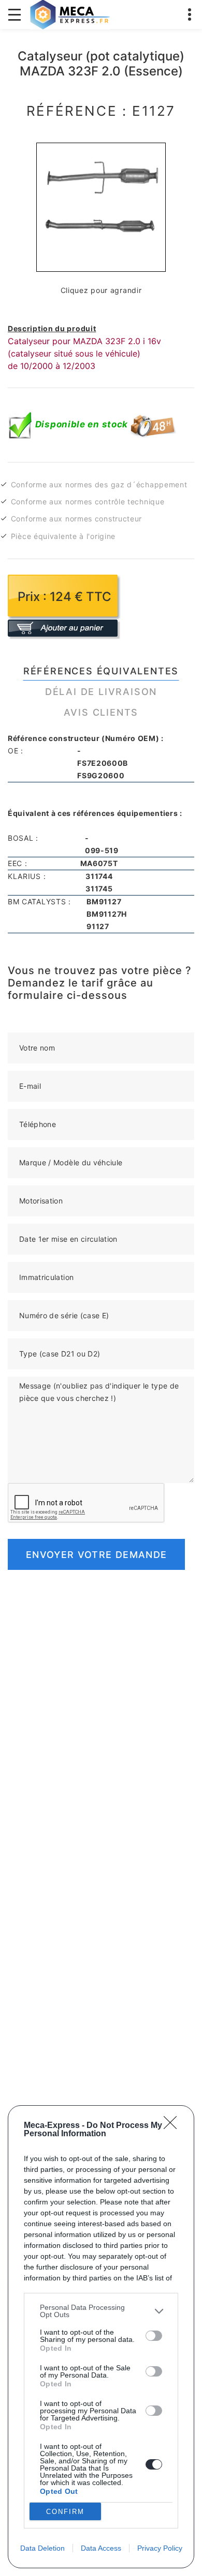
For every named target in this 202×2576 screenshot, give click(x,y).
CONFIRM (65, 2512)
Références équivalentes (101, 671)
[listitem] (101, 2311)
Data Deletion (42, 2548)
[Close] (174, 2126)
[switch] (154, 2336)
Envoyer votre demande (96, 1555)
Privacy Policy (160, 2548)
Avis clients (101, 712)
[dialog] (101, 2337)
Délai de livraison (101, 692)
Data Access (101, 2548)
